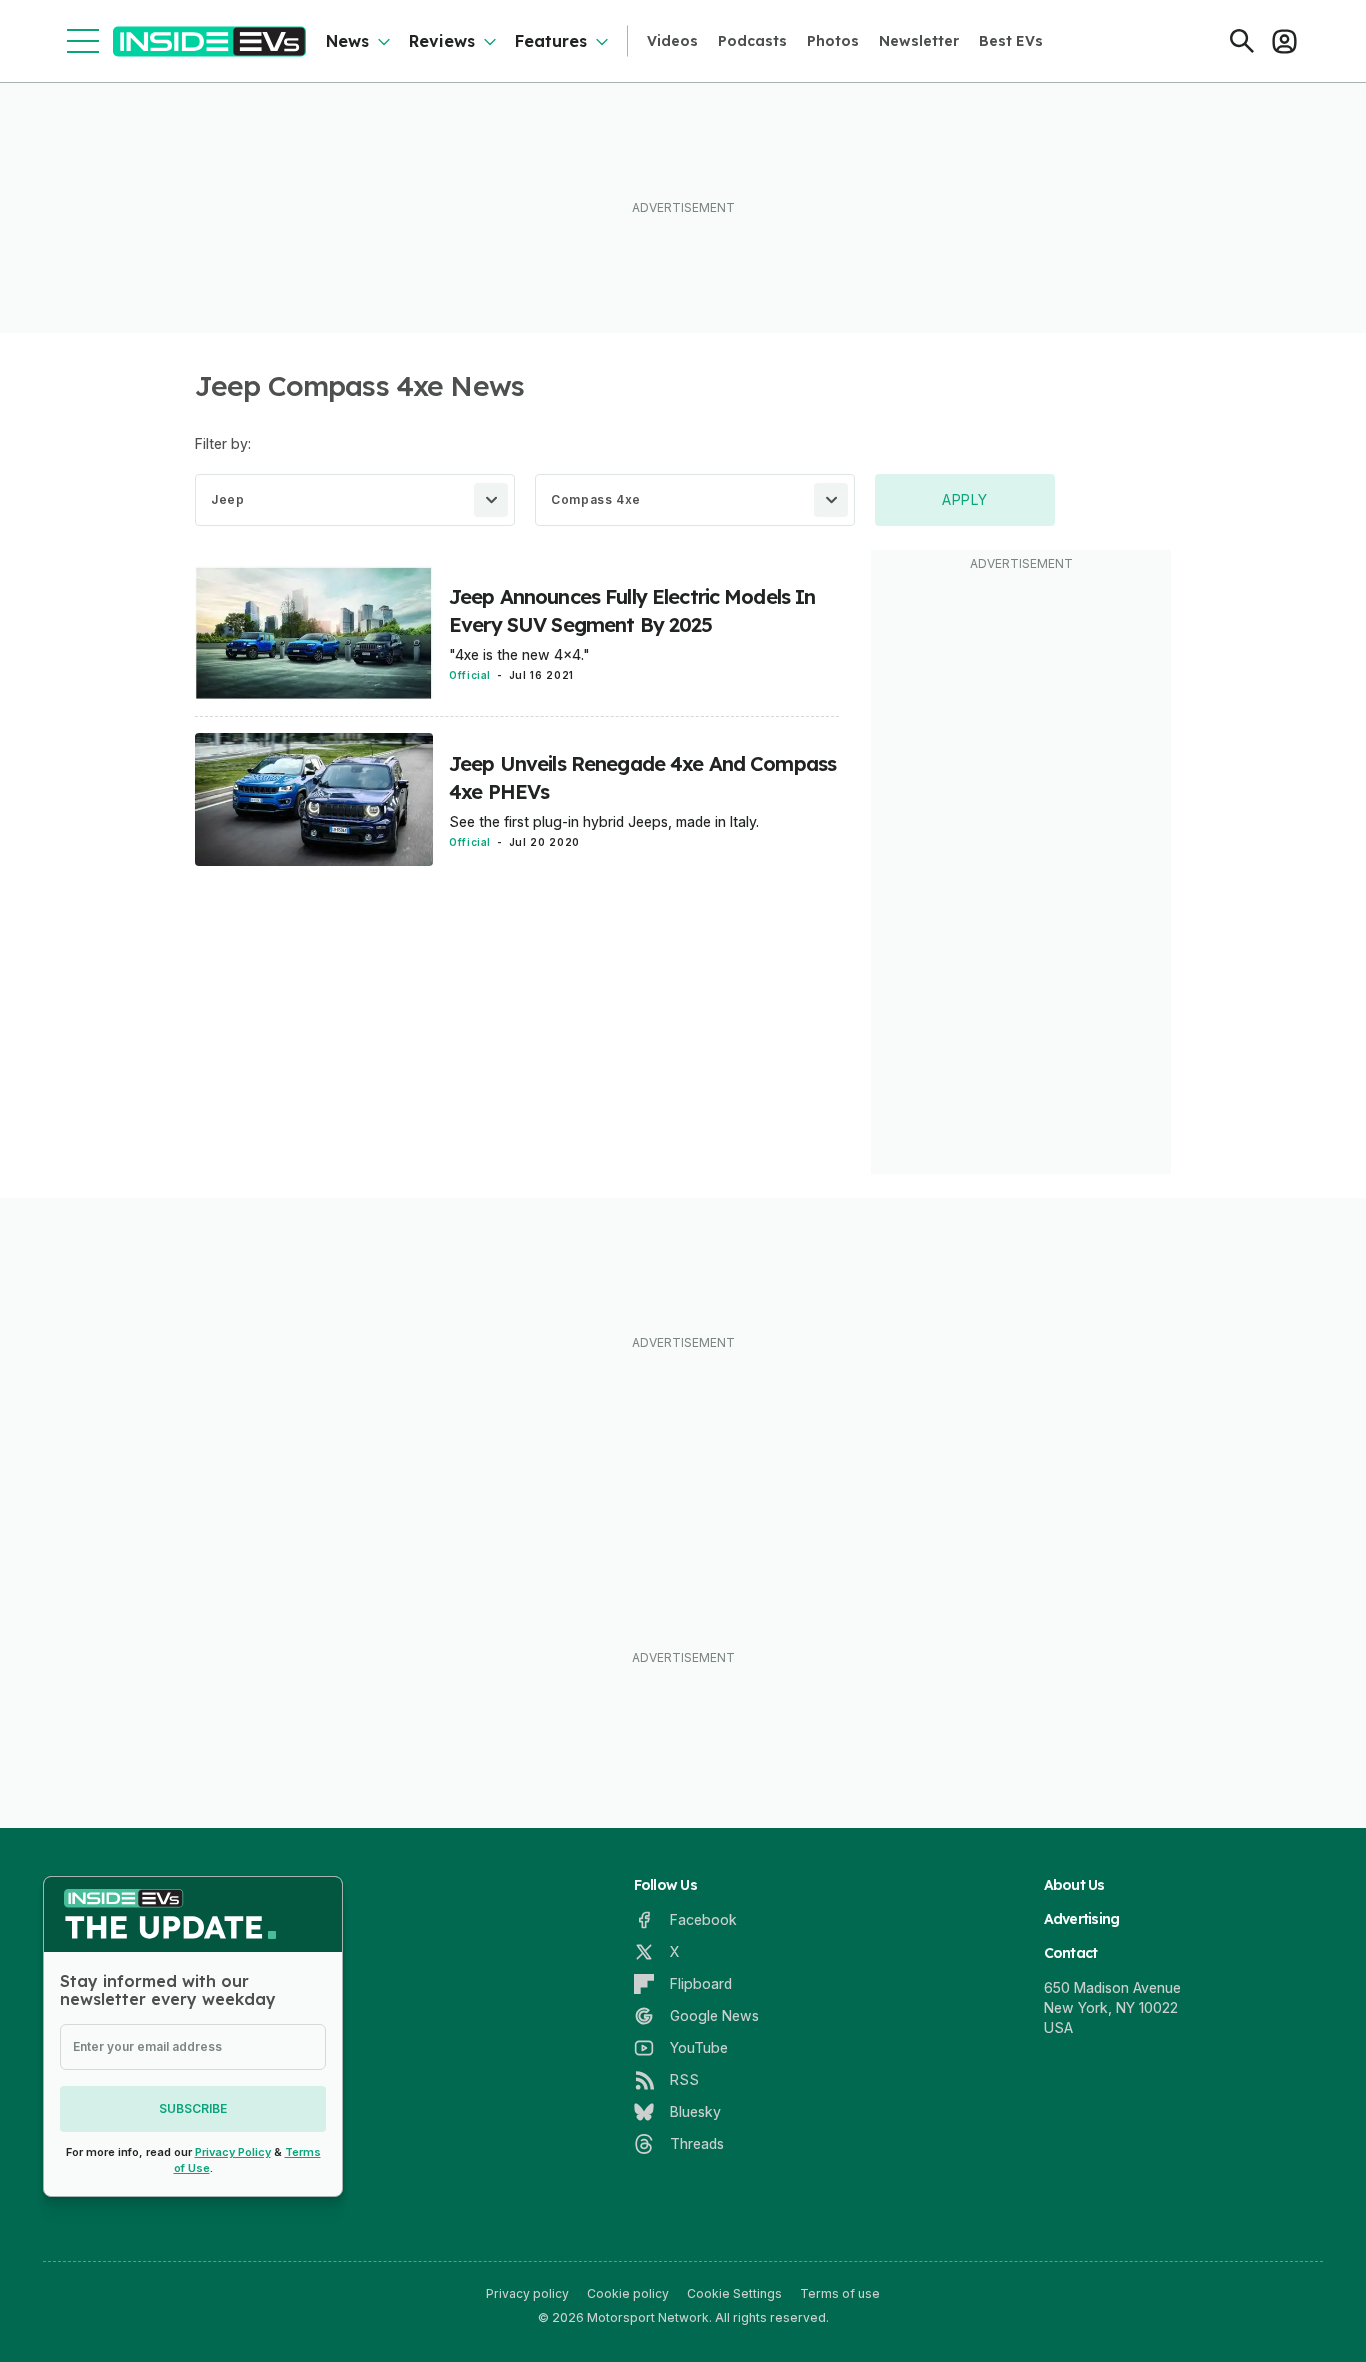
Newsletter (919, 41)
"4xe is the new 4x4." (519, 654)
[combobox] (355, 500)
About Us (1074, 1885)
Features (551, 41)
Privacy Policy (233, 2152)
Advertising (1082, 1919)
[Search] (1242, 41)
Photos (833, 41)
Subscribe (193, 2108)
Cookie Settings (734, 2293)
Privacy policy (527, 2293)
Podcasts (752, 41)
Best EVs (1011, 41)
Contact (1071, 1953)
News (347, 41)
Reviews (442, 41)
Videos (672, 41)
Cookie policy (628, 2293)
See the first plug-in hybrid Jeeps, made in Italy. (604, 821)
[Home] (209, 41)
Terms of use (840, 2293)
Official (470, 675)
